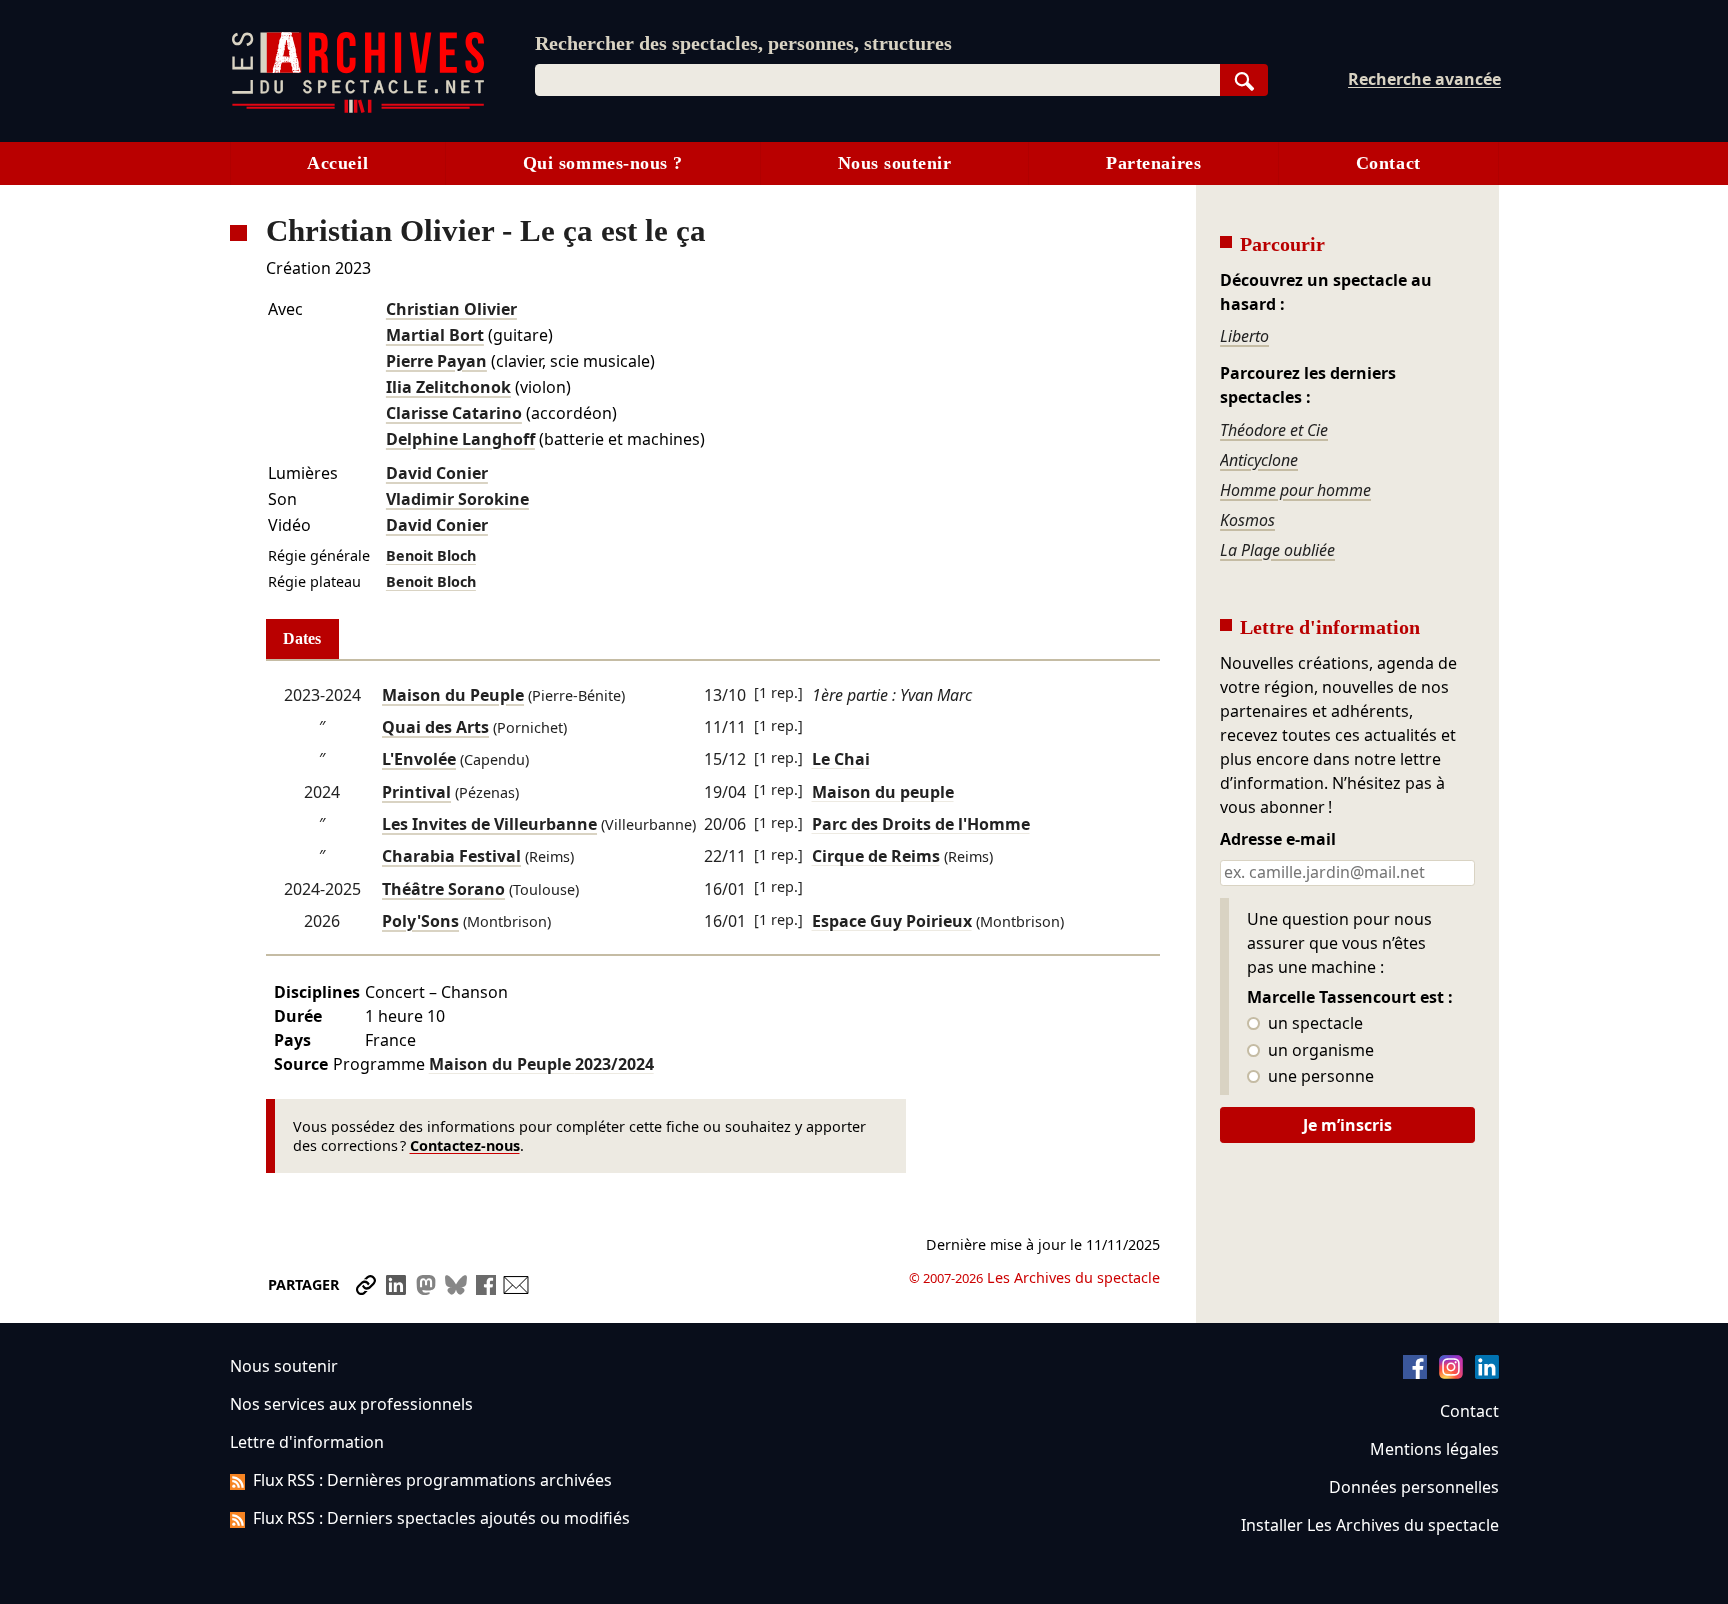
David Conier (437, 473)
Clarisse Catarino (454, 413)
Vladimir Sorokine (457, 499)
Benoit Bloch (431, 555)
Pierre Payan (436, 361)
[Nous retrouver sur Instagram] (1451, 1373)
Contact (1388, 163)
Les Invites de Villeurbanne (489, 824)
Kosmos (1247, 520)
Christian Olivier (451, 309)
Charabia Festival (451, 856)
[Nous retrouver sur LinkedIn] (1487, 1373)
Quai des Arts (435, 727)
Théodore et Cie (1274, 430)
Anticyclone (1259, 460)
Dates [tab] (302, 638)
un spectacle (1313, 1024)
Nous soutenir (895, 163)
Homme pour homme (1295, 490)
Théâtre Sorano (443, 889)
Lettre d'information (307, 1442)
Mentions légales (1434, 1449)
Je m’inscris (1347, 1125)
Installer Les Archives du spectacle (1370, 1525)
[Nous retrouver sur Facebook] (1415, 1373)
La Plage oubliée (1277, 550)
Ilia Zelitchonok (448, 387)
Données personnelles (1414, 1487)
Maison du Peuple (453, 695)
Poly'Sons (420, 921)
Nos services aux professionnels (351, 1404)
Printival (416, 792)
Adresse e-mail (1278, 840)
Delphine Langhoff (460, 439)
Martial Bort (435, 335)
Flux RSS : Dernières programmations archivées (432, 1480)
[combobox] (877, 80)
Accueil (337, 163)
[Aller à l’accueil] (358, 108)
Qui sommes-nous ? (603, 163)
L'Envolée (419, 759)
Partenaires (1153, 163)
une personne (1319, 1077)
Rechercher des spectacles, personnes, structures (743, 43)
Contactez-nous (465, 1145)
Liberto (1244, 336)
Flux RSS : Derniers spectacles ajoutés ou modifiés (441, 1518)
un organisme (1319, 1051)
